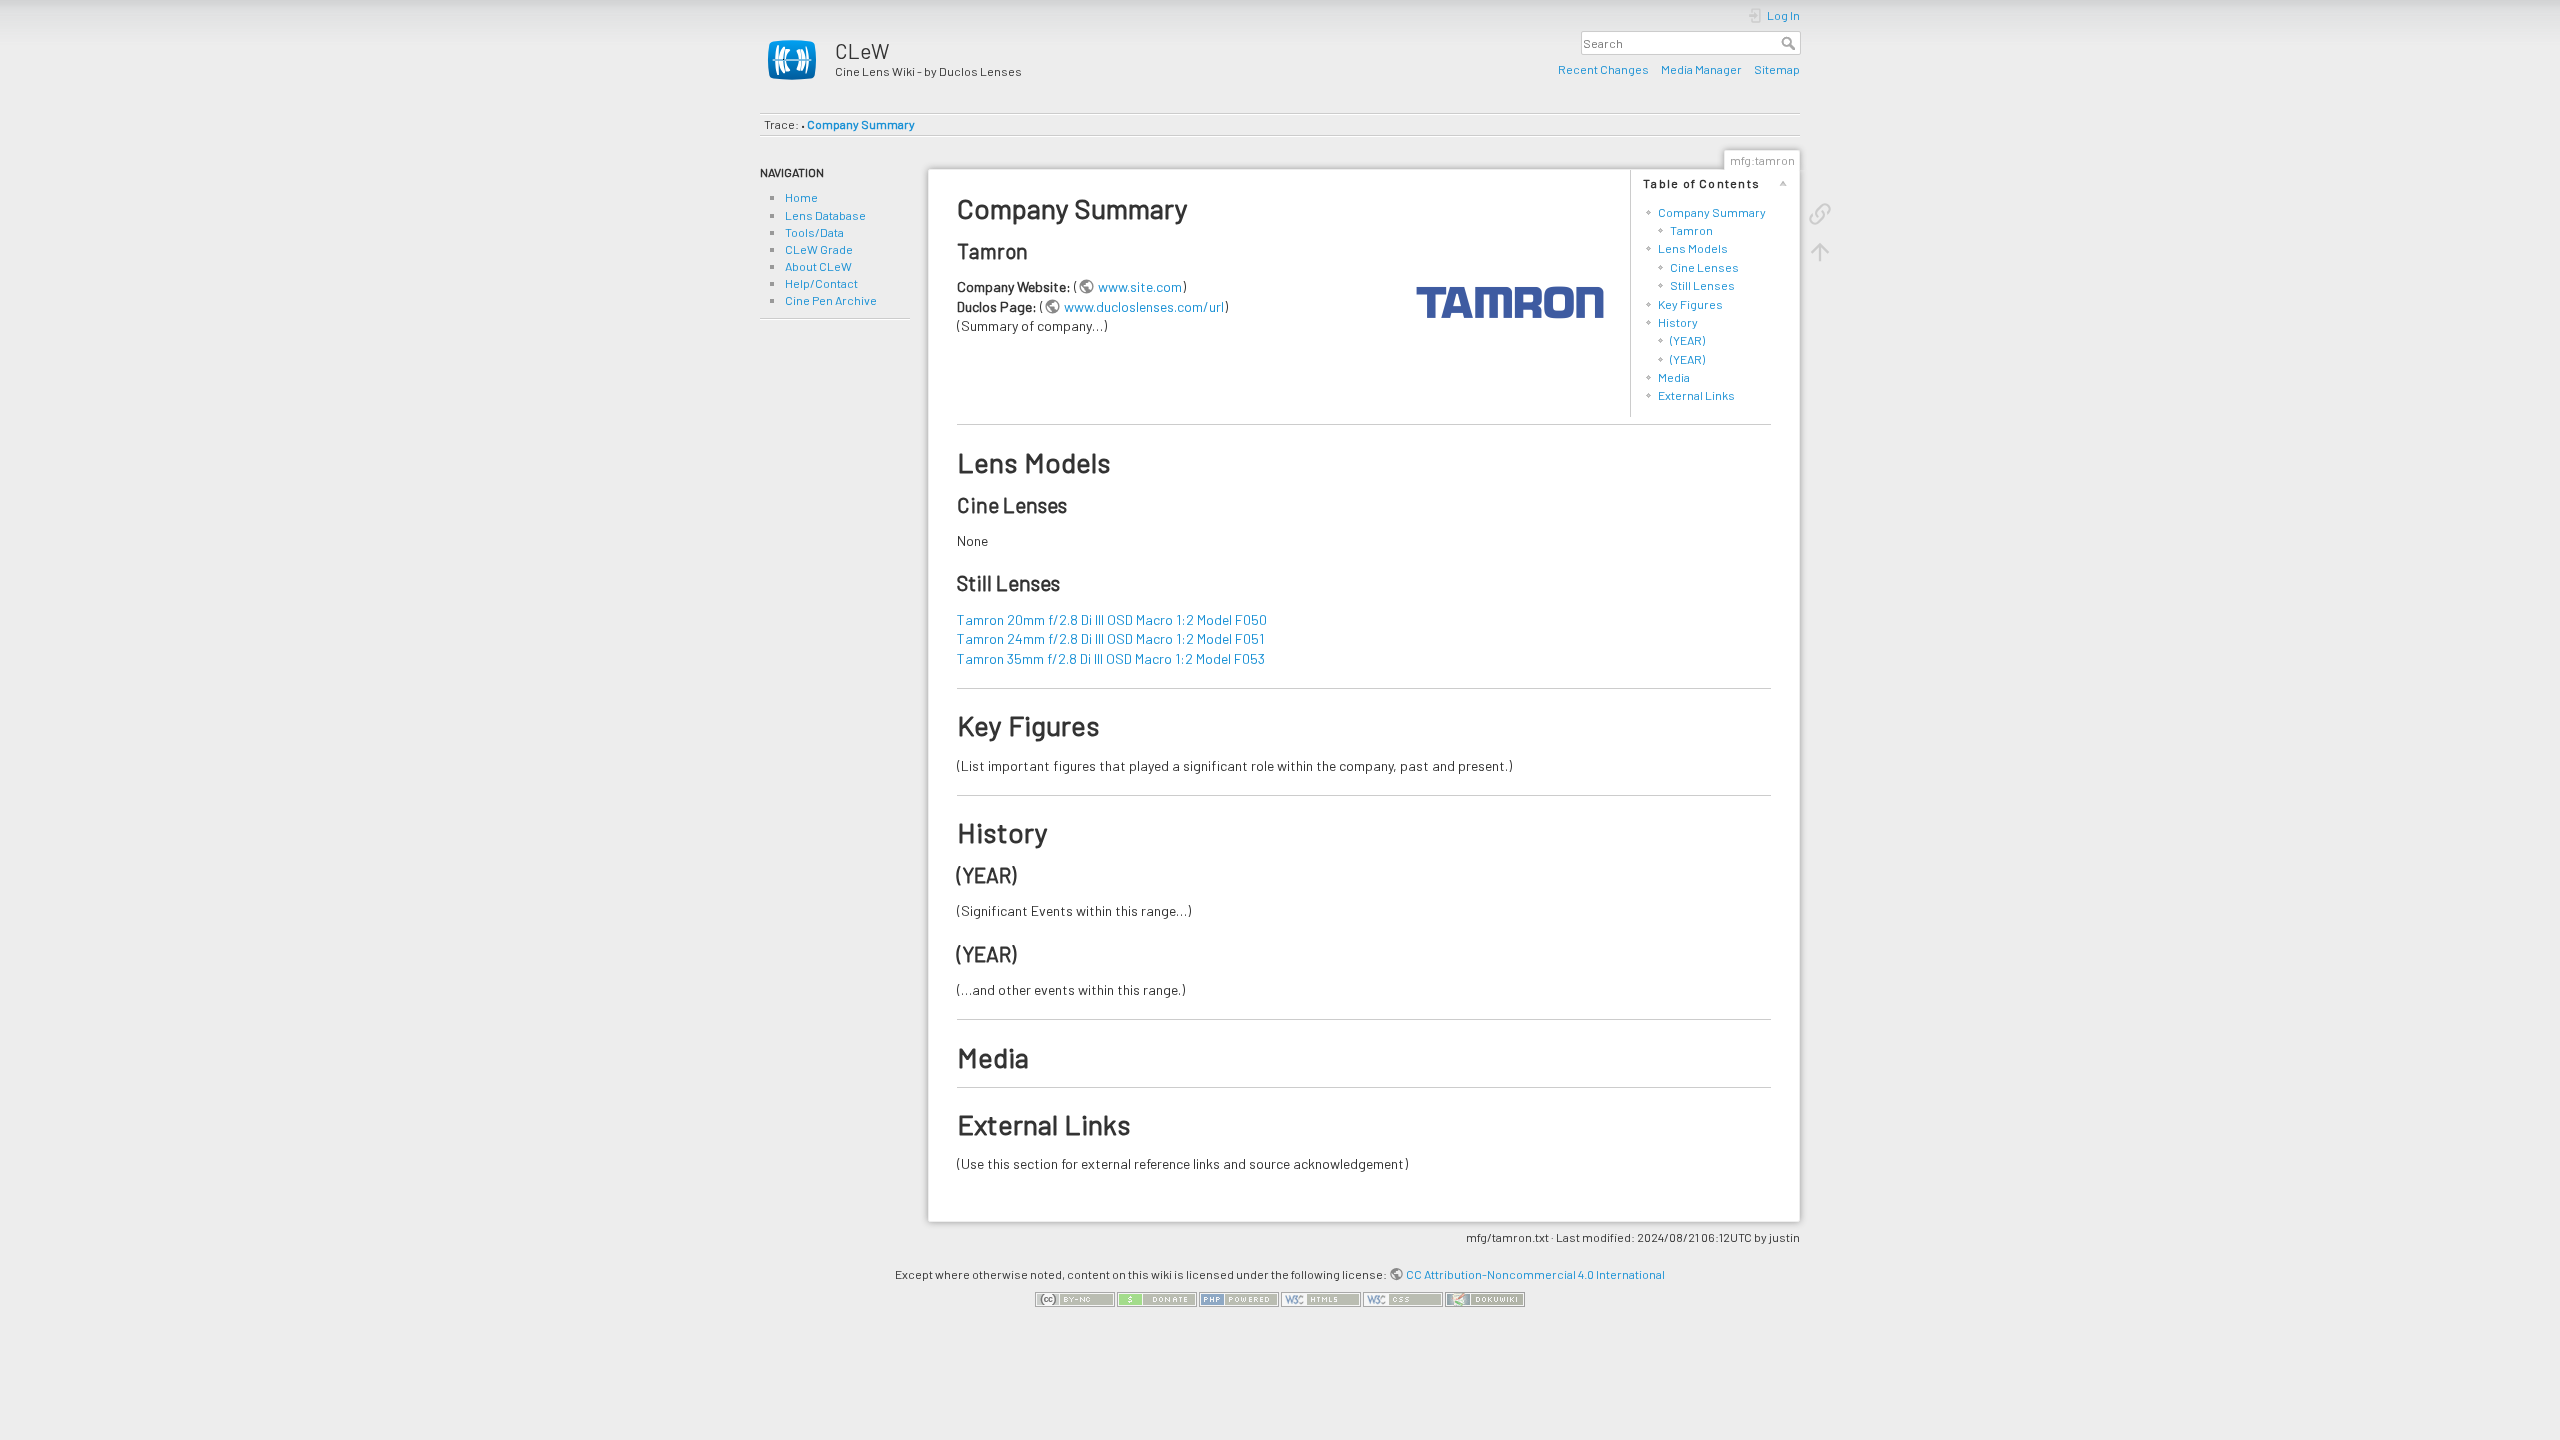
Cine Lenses (1704, 267)
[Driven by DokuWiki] (1485, 1297)
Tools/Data (814, 232)
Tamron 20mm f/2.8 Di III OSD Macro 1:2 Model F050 (1112, 619)
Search (1790, 43)
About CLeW (818, 266)
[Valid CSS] (1403, 1297)
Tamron (1691, 230)
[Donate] (1157, 1297)
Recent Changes (1603, 69)
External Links (1696, 395)
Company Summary (861, 124)
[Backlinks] (1820, 212)
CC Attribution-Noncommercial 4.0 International (1535, 1274)
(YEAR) (1687, 340)
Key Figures (1690, 304)
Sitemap (1777, 69)
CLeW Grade (819, 249)
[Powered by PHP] (1239, 1297)
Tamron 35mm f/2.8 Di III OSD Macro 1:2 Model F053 (1111, 658)
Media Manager (1701, 69)
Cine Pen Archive (831, 300)
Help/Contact (821, 283)
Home (801, 197)
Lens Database (825, 215)
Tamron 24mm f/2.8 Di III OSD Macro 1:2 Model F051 (1110, 638)
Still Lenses (1702, 285)
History (1678, 322)
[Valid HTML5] (1321, 1297)
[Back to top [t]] (1820, 250)
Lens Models (1693, 248)
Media (1674, 377)
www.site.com (1140, 286)
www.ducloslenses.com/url (1144, 306)
